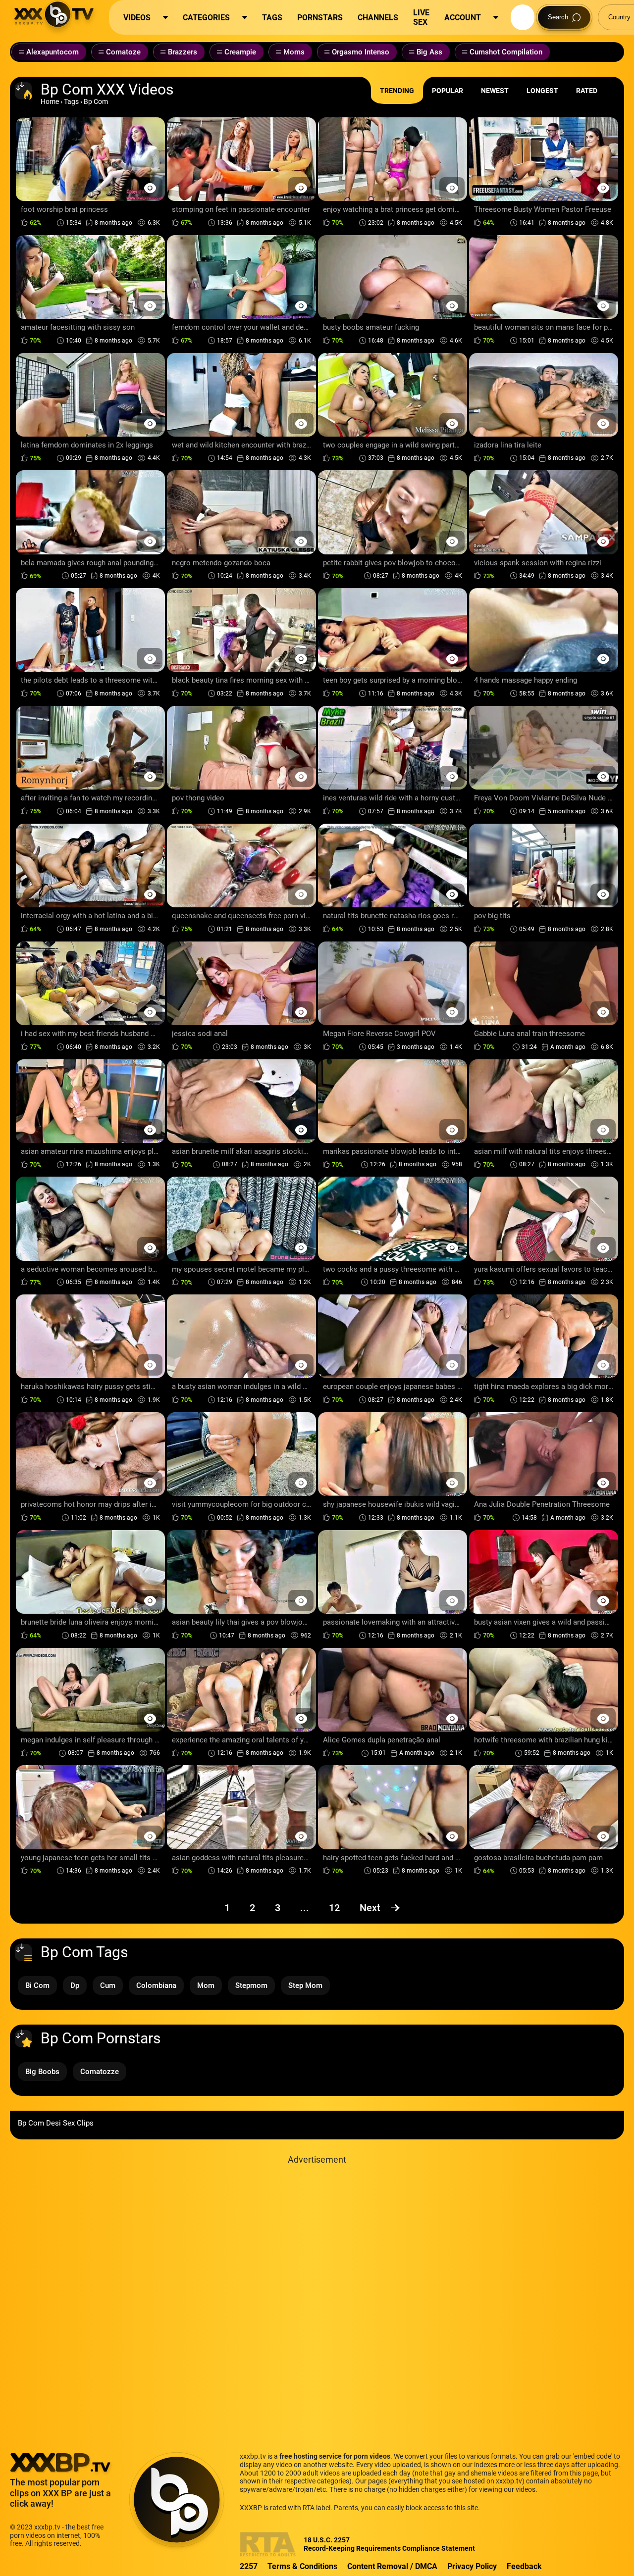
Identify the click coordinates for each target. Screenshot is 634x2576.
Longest (542, 91)
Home (50, 101)
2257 (249, 2566)
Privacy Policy (472, 2566)
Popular (448, 91)
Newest (495, 91)
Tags (71, 101)
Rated (587, 91)
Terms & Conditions (302, 2566)
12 (334, 1908)
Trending (397, 91)
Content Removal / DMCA (392, 2566)
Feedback (524, 2566)
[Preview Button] (150, 188)
